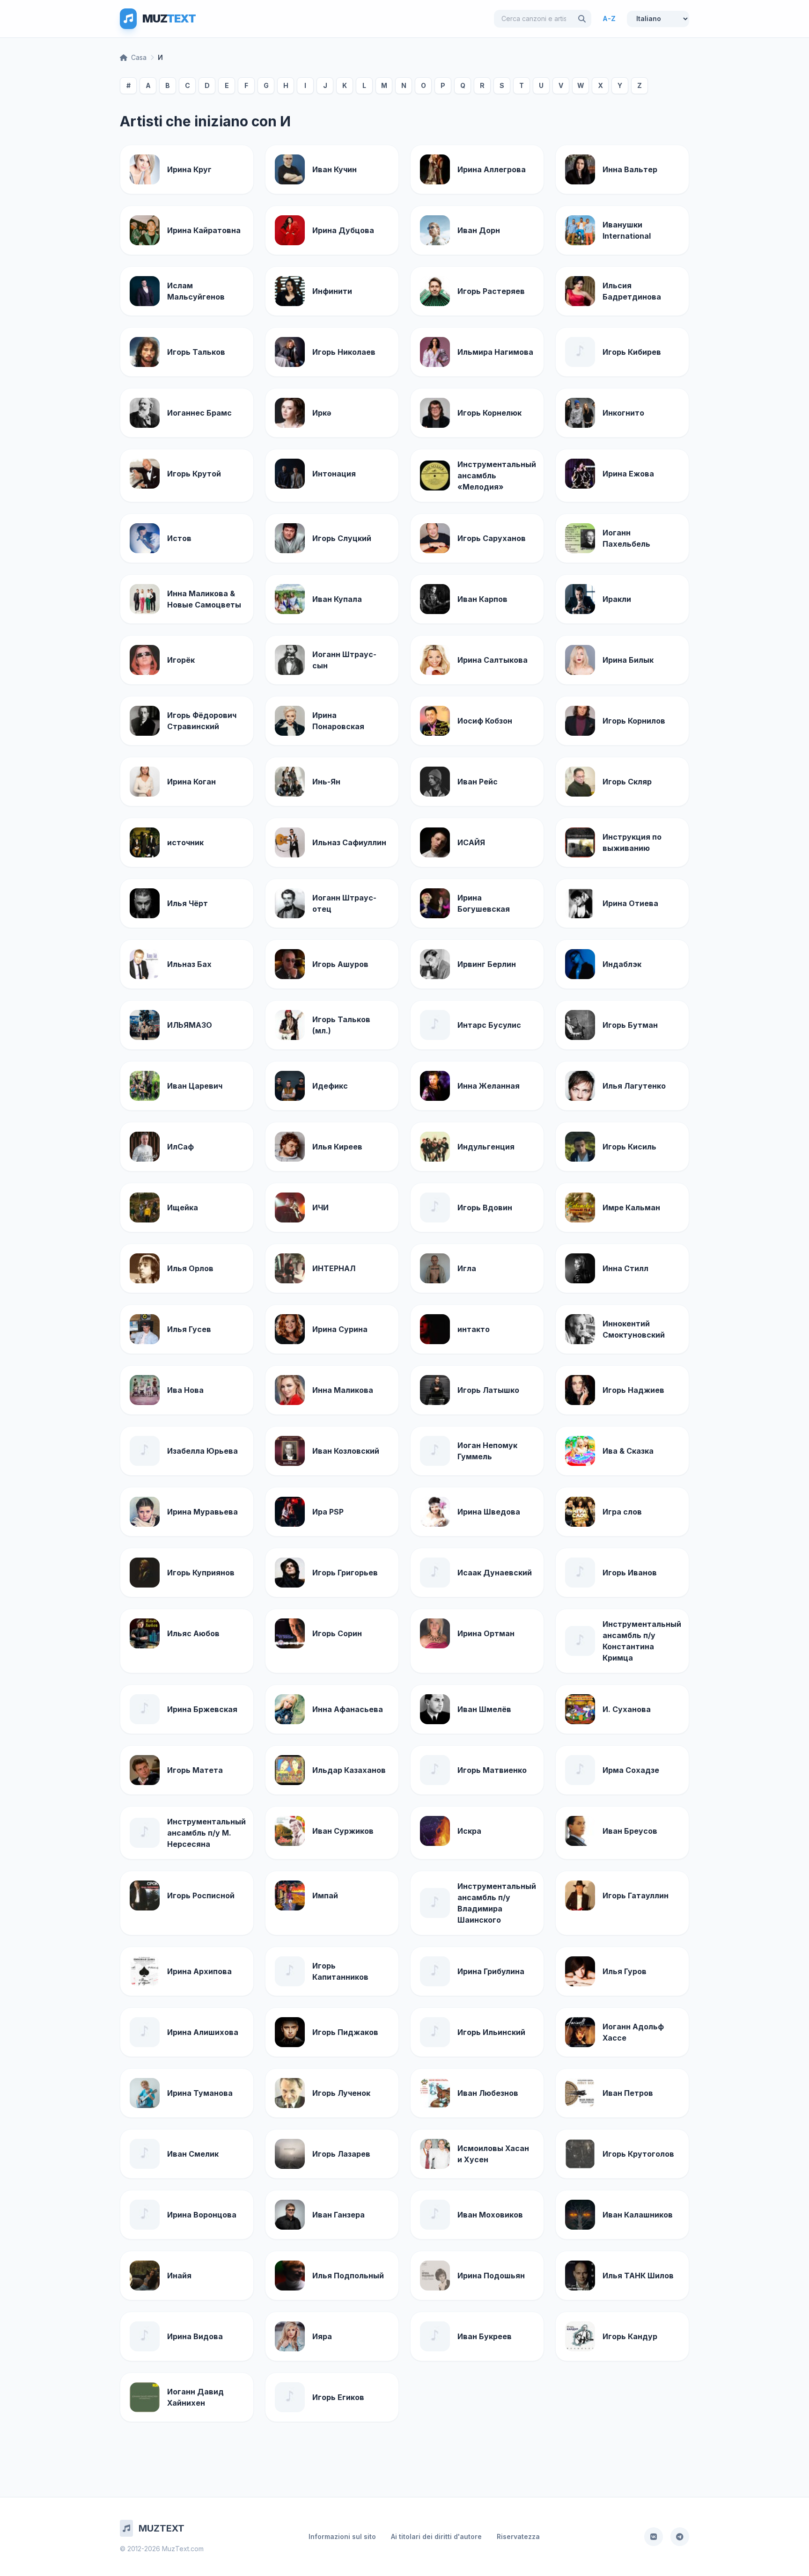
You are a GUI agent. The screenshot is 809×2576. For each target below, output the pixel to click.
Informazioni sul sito (342, 2536)
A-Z (609, 18)
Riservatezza (518, 2536)
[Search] (582, 19)
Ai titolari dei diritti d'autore (436, 2536)
